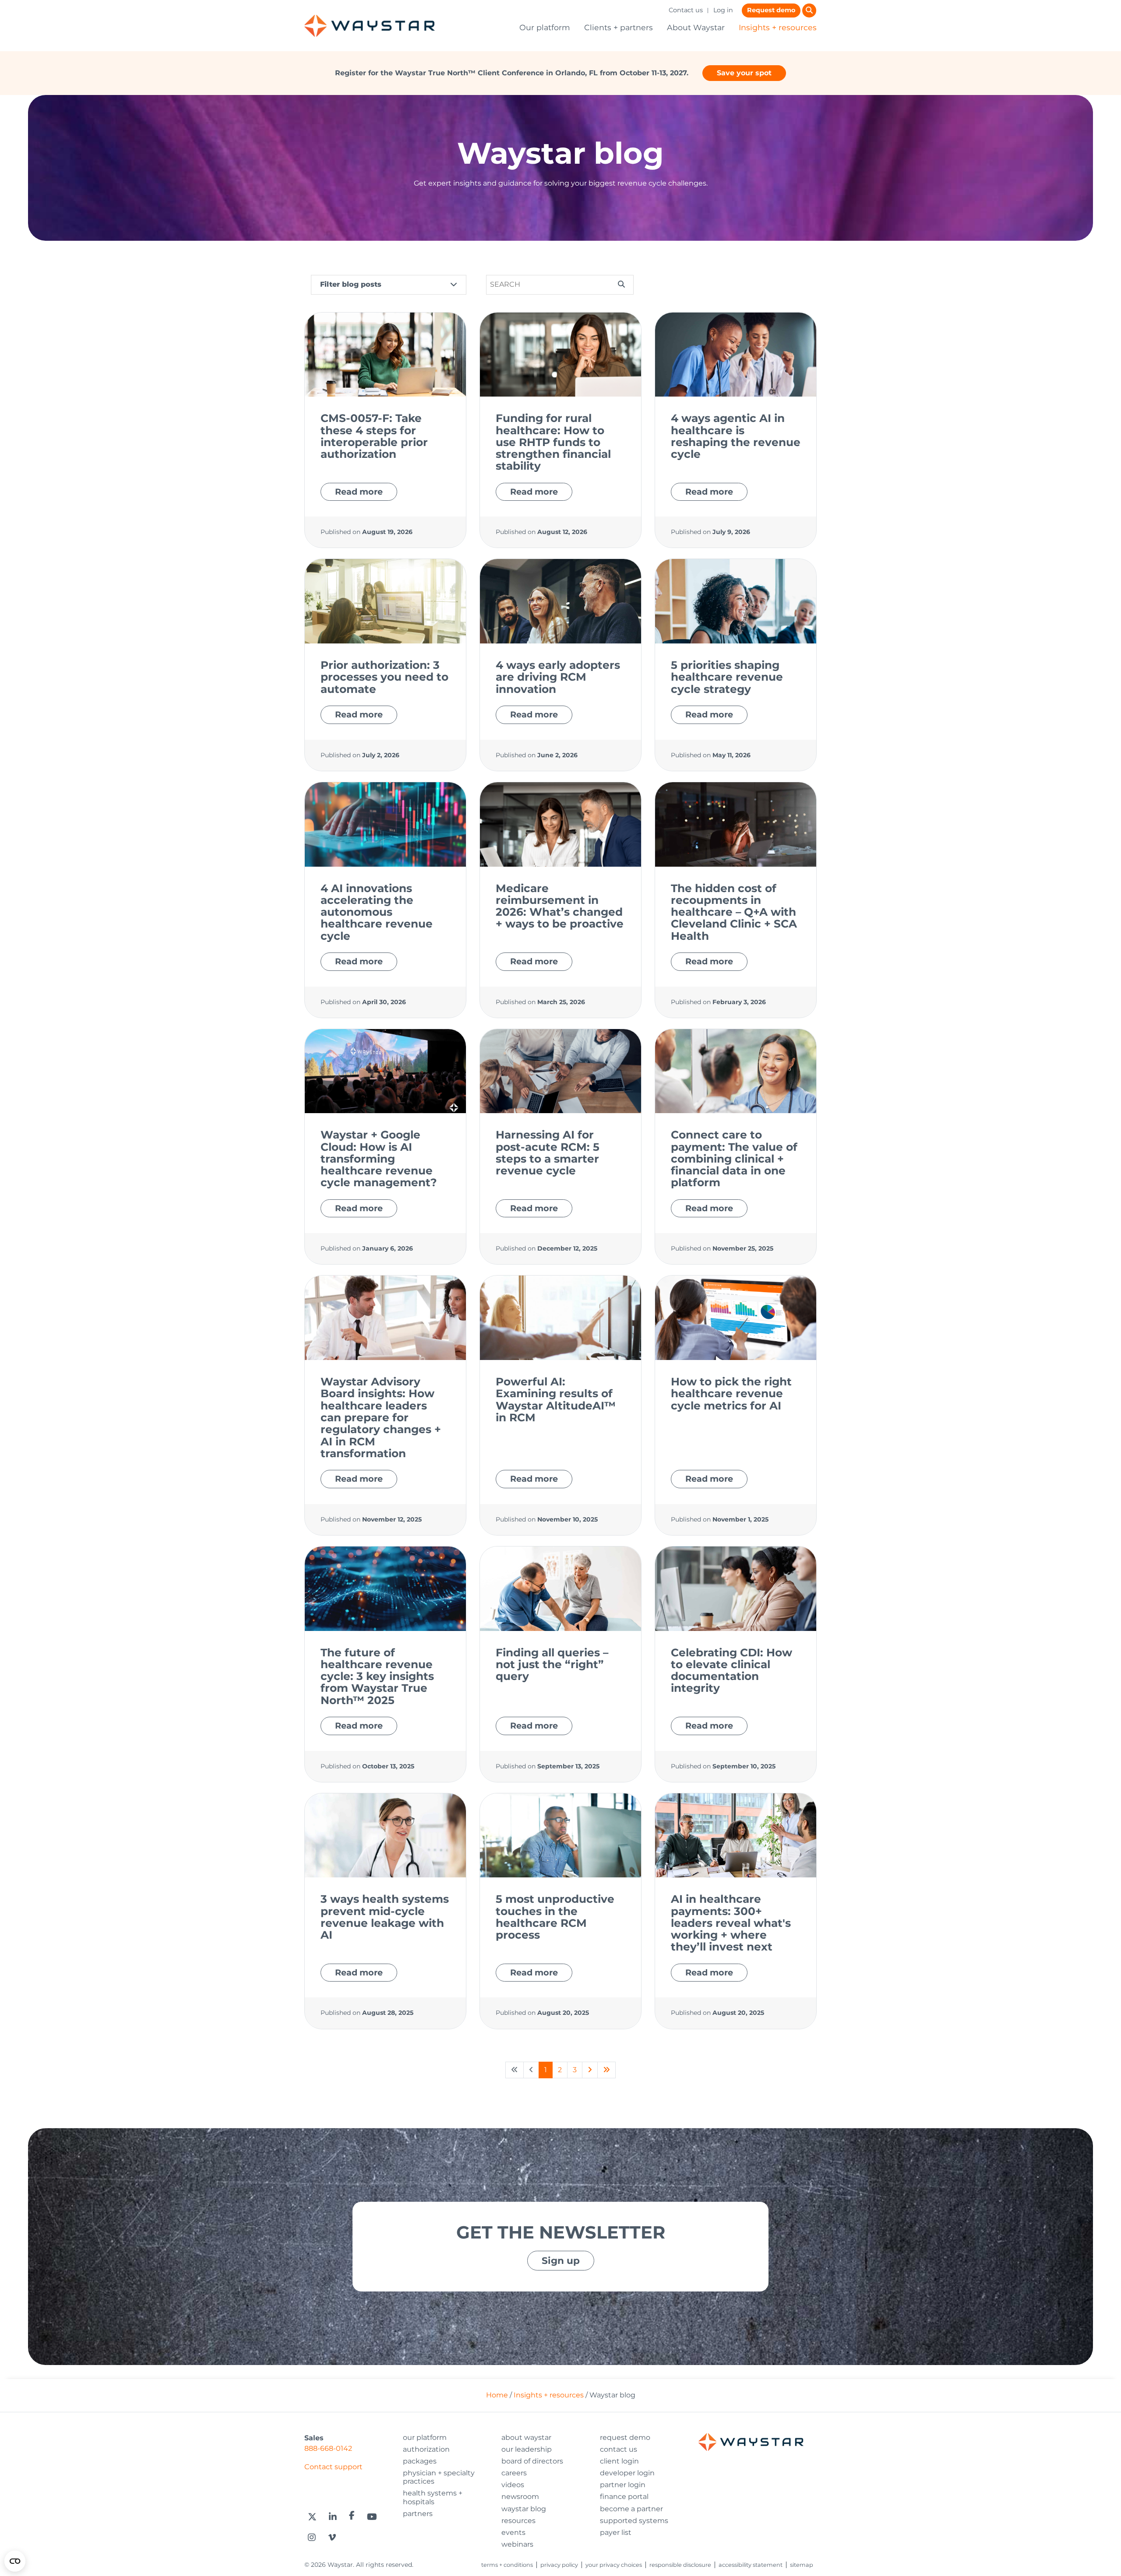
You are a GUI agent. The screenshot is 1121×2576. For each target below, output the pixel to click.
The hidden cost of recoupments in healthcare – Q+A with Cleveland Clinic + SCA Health (734, 912)
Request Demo (625, 2437)
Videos (513, 2485)
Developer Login (627, 2473)
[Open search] (809, 11)
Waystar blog (524, 2509)
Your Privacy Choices (614, 2565)
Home (497, 2395)
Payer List (616, 2532)
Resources (518, 2521)
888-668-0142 (328, 2448)
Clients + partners (619, 27)
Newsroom (520, 2497)
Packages (420, 2461)
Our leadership (527, 2449)
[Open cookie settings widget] (15, 2561)
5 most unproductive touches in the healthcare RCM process (555, 1917)
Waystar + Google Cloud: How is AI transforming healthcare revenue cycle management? (379, 1158)
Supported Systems (634, 2521)
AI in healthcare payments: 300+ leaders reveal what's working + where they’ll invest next (731, 1923)
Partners (418, 2514)
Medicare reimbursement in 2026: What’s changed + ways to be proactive (560, 906)
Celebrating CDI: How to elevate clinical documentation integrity (731, 1670)
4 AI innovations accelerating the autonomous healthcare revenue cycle (377, 912)
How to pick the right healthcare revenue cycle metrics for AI (731, 1393)
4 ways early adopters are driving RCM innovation (558, 677)
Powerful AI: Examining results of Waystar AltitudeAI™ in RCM (556, 1399)
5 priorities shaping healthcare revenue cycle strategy (727, 677)
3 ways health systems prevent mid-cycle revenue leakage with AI (385, 1917)
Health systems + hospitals (433, 2497)
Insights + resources (778, 27)
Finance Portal (624, 2497)
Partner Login (623, 2485)
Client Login (619, 2461)
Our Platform (425, 2437)
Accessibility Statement (751, 2565)
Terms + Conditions (507, 2565)
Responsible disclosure (680, 2565)
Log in (723, 10)
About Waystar (696, 27)
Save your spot (744, 73)
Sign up (561, 2260)
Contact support (333, 2467)
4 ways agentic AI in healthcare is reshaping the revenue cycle (736, 436)
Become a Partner (631, 2509)
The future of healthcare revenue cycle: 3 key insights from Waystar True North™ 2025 (377, 1676)
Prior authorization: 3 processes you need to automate (384, 677)
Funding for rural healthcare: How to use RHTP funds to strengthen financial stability (553, 442)
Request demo (771, 10)
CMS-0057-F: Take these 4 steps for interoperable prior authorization (374, 436)
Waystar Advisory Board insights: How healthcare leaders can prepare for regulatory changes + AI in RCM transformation (381, 1417)
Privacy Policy (559, 2565)
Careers (514, 2473)
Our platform (545, 27)
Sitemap (802, 2565)
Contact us (686, 10)
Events (513, 2532)
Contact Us (619, 2449)
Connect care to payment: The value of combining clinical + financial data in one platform (734, 1158)
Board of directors (532, 2461)
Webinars (517, 2544)
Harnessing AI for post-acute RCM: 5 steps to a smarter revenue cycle (548, 1153)
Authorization (426, 2449)
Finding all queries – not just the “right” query (552, 1664)
